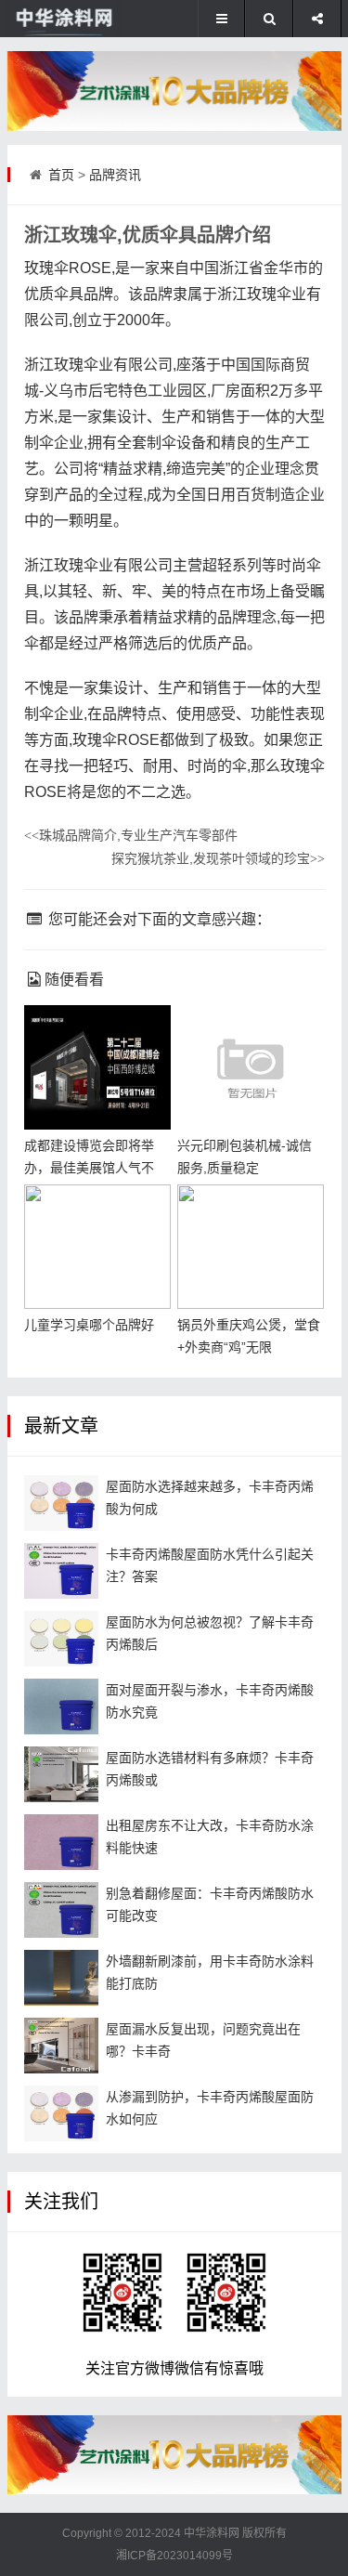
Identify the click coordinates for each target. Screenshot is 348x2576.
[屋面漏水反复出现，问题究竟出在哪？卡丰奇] (61, 2046)
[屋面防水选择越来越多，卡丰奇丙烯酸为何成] (61, 1503)
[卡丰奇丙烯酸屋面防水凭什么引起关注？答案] (61, 1571)
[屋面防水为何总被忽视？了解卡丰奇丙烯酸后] (61, 1639)
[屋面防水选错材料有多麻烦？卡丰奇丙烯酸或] (61, 1774)
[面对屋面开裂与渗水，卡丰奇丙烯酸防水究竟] (61, 1706)
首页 (61, 175)
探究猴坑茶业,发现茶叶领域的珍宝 (218, 858)
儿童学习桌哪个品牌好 (89, 1325)
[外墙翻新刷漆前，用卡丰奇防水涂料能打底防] (61, 1978)
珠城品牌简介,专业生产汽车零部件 (131, 835)
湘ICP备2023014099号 (174, 2556)
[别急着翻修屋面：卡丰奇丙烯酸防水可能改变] (61, 1910)
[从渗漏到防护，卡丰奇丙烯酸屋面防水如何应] (61, 2113)
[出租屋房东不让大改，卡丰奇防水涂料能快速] (61, 1842)
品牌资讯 (115, 175)
